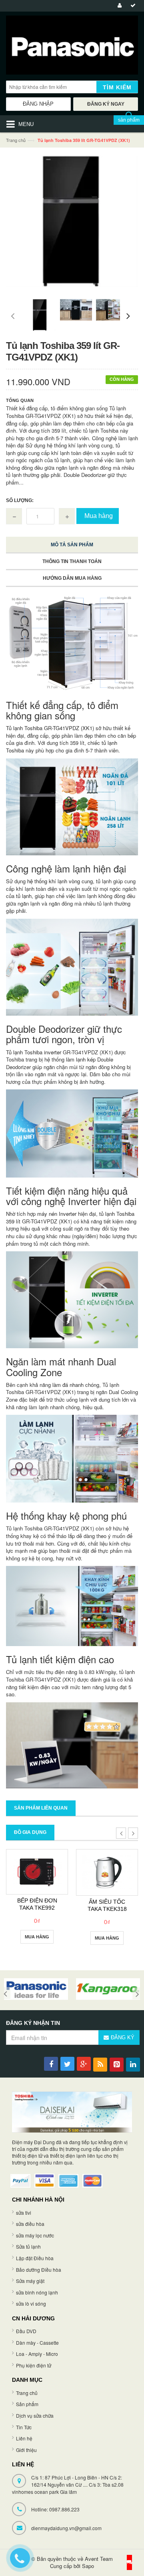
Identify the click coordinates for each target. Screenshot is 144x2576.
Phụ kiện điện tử (34, 2365)
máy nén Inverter (57, 1214)
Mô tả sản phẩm (72, 545)
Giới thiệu (26, 2450)
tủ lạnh (24, 896)
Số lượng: (20, 500)
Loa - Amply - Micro (37, 2354)
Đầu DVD (26, 2331)
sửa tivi (24, 2213)
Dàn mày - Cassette (37, 2343)
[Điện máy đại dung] (72, 47)
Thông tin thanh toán (72, 561)
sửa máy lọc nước (35, 2235)
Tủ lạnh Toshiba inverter (34, 1052)
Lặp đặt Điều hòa (35, 2258)
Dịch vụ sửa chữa (35, 2415)
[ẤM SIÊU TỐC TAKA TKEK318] (107, 1872)
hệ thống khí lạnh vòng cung (60, 881)
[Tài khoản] (118, 6)
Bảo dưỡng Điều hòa (39, 2270)
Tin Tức (24, 2427)
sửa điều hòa (30, 2224)
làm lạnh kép (81, 1059)
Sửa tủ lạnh (28, 2246)
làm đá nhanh (68, 1385)
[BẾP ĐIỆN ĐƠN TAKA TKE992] (37, 1872)
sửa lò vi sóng (31, 2303)
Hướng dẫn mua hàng (72, 578)
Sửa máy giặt (30, 2281)
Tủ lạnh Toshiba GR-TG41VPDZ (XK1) (50, 728)
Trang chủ (16, 140)
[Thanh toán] (132, 6)
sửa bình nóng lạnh (37, 2292)
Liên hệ (24, 2438)
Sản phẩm (27, 2404)
